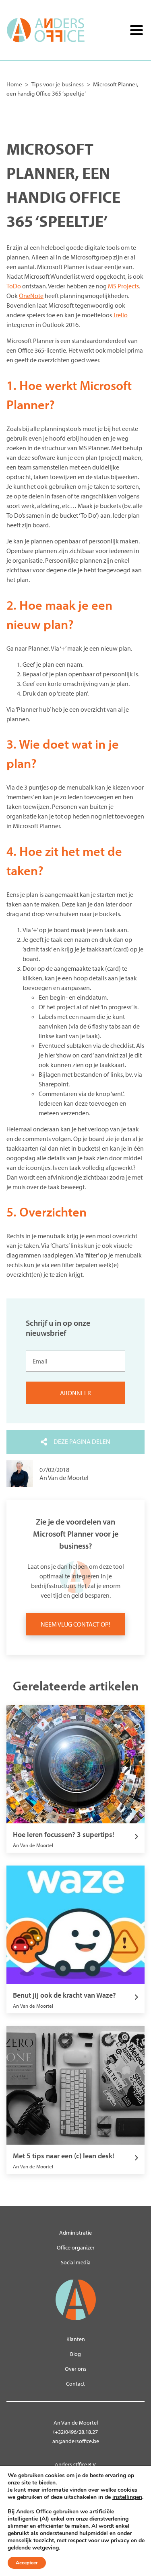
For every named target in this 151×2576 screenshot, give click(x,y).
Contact (75, 2384)
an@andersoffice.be (76, 2441)
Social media (76, 2262)
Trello (120, 315)
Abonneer (75, 1393)
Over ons (76, 2369)
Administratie (75, 2233)
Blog (75, 2354)
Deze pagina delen (82, 1441)
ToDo (14, 286)
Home (14, 84)
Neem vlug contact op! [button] (75, 1624)
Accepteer (27, 2563)
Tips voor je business (58, 84)
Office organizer (76, 2247)
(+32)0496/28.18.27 (75, 2432)
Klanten (76, 2339)
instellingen (127, 2497)
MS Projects (123, 286)
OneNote (31, 296)
